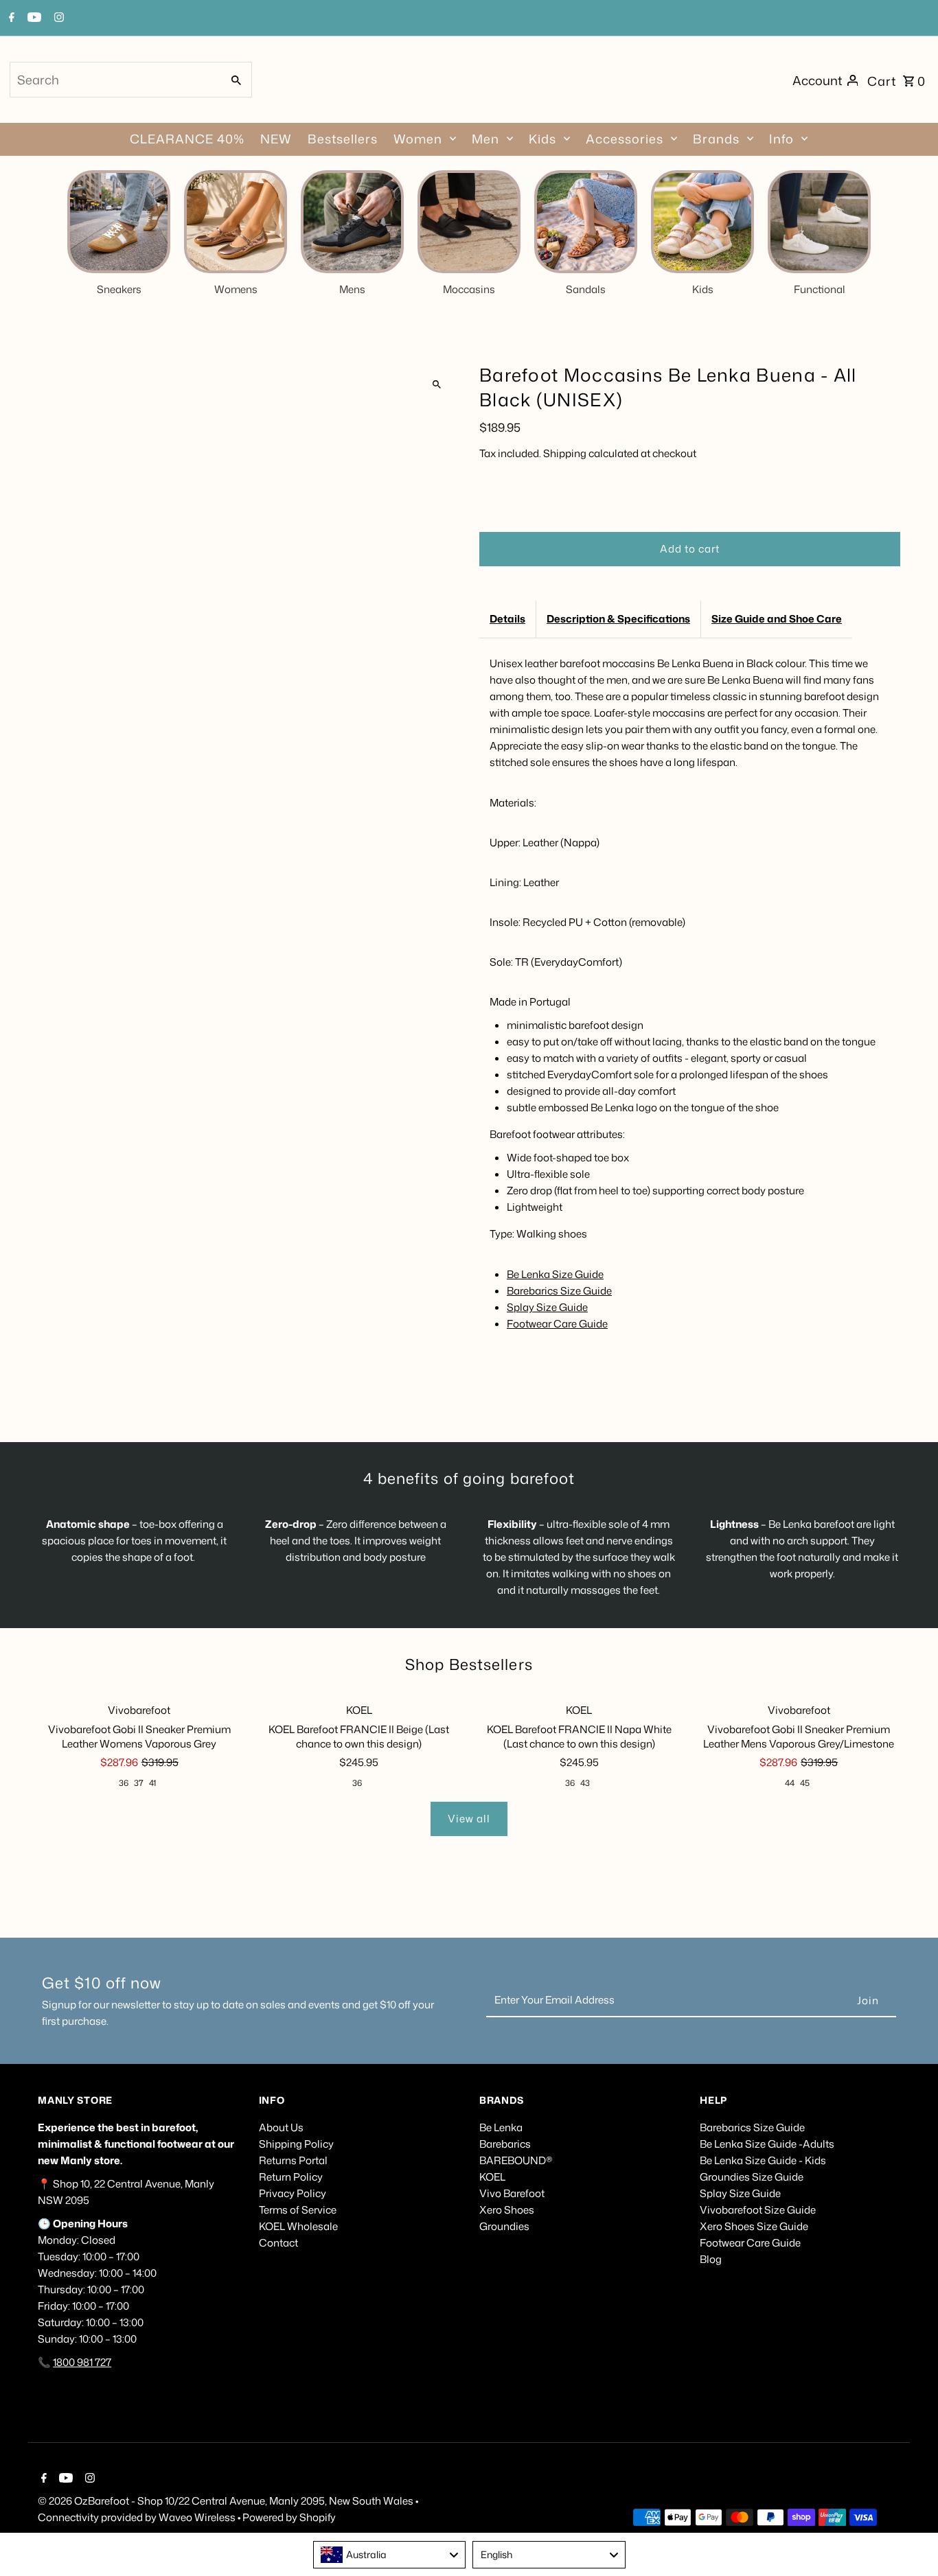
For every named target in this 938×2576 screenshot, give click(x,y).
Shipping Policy (296, 2144)
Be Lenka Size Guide (555, 1274)
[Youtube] (33, 19)
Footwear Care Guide (557, 1324)
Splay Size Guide (547, 1307)
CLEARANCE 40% (187, 139)
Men (485, 139)
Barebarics (505, 2144)
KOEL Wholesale (298, 2226)
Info (781, 139)
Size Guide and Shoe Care (777, 619)
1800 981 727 (82, 2362)
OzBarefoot (102, 2501)
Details (507, 619)
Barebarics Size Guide (559, 1291)
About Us (281, 2127)
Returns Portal (293, 2160)
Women (418, 139)
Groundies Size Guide (752, 2177)
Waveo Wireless (198, 2517)
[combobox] (115, 80)
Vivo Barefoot (512, 2193)
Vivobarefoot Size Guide (758, 2210)
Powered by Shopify (289, 2517)
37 (139, 1783)
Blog (711, 2259)
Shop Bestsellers (469, 1664)
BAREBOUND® (516, 2160)
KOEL (492, 2177)
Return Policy (291, 2177)
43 (585, 1783)
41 (152, 1783)
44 (790, 1783)
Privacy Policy (293, 2193)
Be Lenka (501, 2127)
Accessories (625, 139)
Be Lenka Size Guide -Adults (767, 2144)
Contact (278, 2243)
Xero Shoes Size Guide (754, 2226)
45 (805, 1783)
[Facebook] (10, 19)
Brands (716, 139)
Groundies (504, 2226)
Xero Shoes (507, 2210)
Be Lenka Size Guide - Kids (763, 2160)
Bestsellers (343, 139)
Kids (542, 139)
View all (469, 1819)
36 (124, 1783)
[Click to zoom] (436, 385)
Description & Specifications (618, 619)
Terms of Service (298, 2210)
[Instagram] (57, 19)
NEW (276, 139)
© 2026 (56, 2501)
